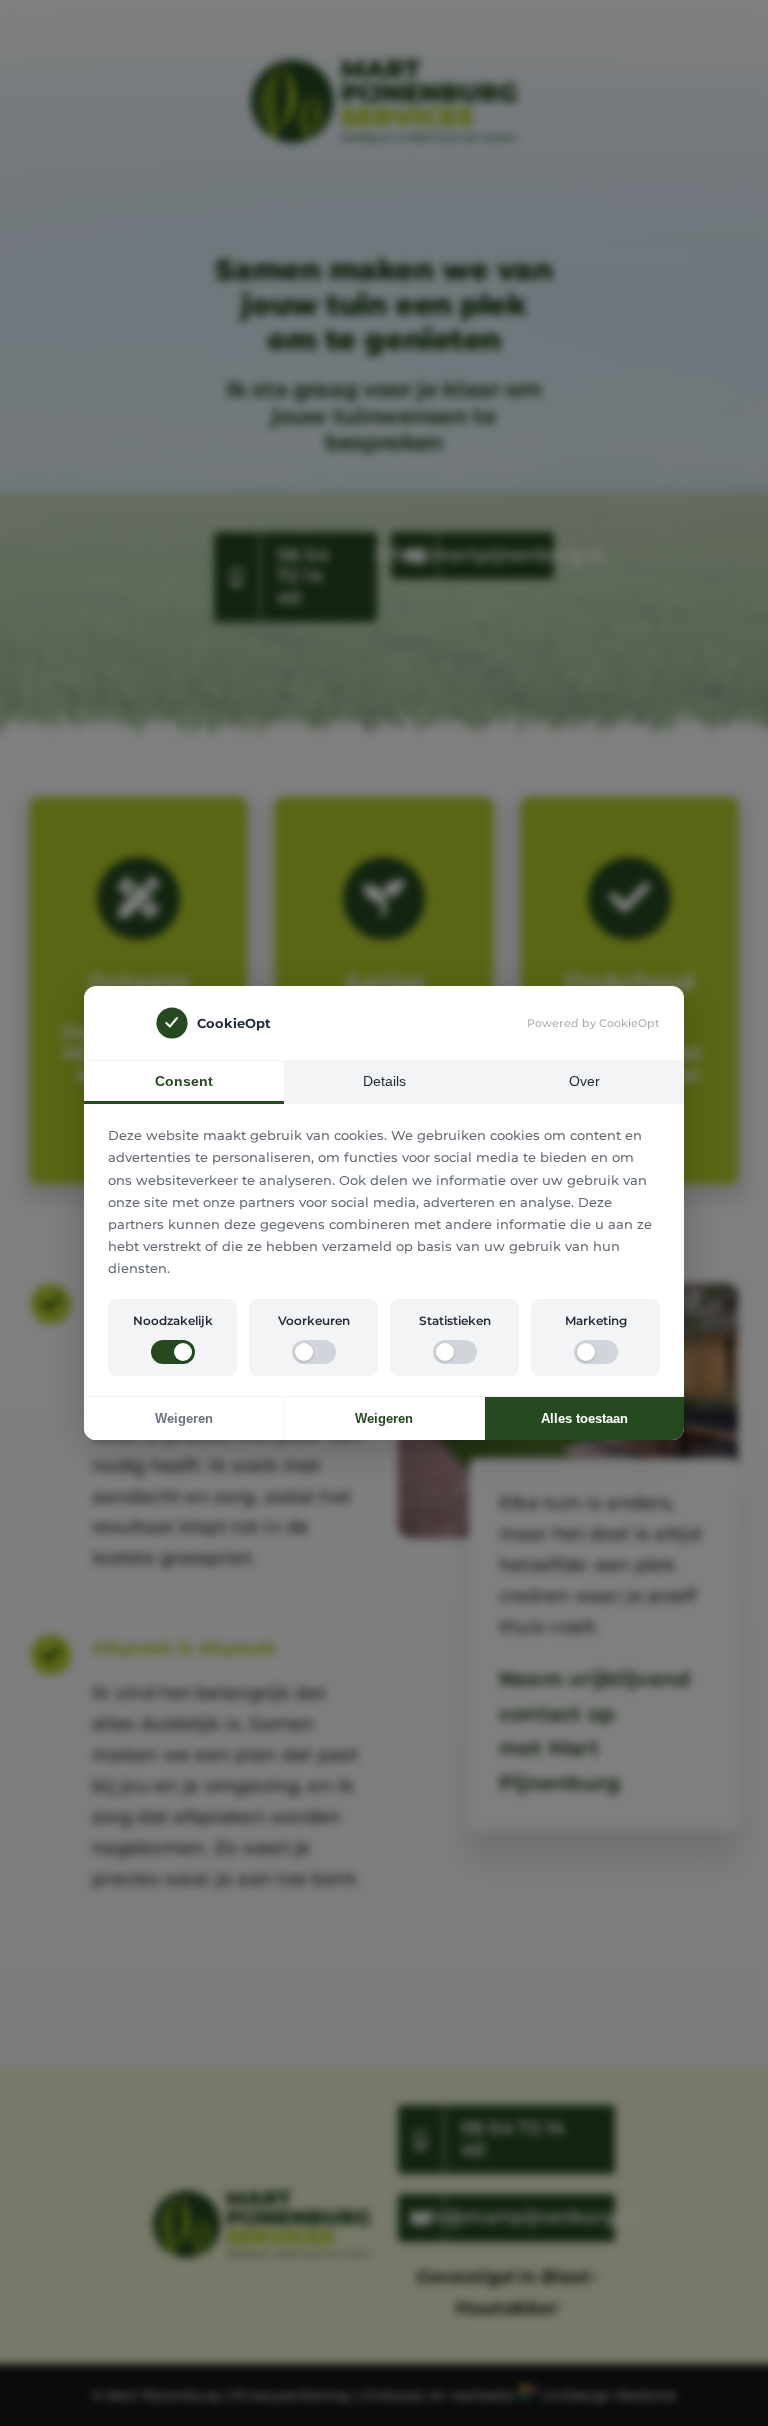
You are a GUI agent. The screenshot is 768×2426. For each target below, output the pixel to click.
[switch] (173, 1352)
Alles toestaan (584, 1418)
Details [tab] (384, 1081)
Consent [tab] (184, 1081)
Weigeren (184, 1418)
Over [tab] (584, 1081)
